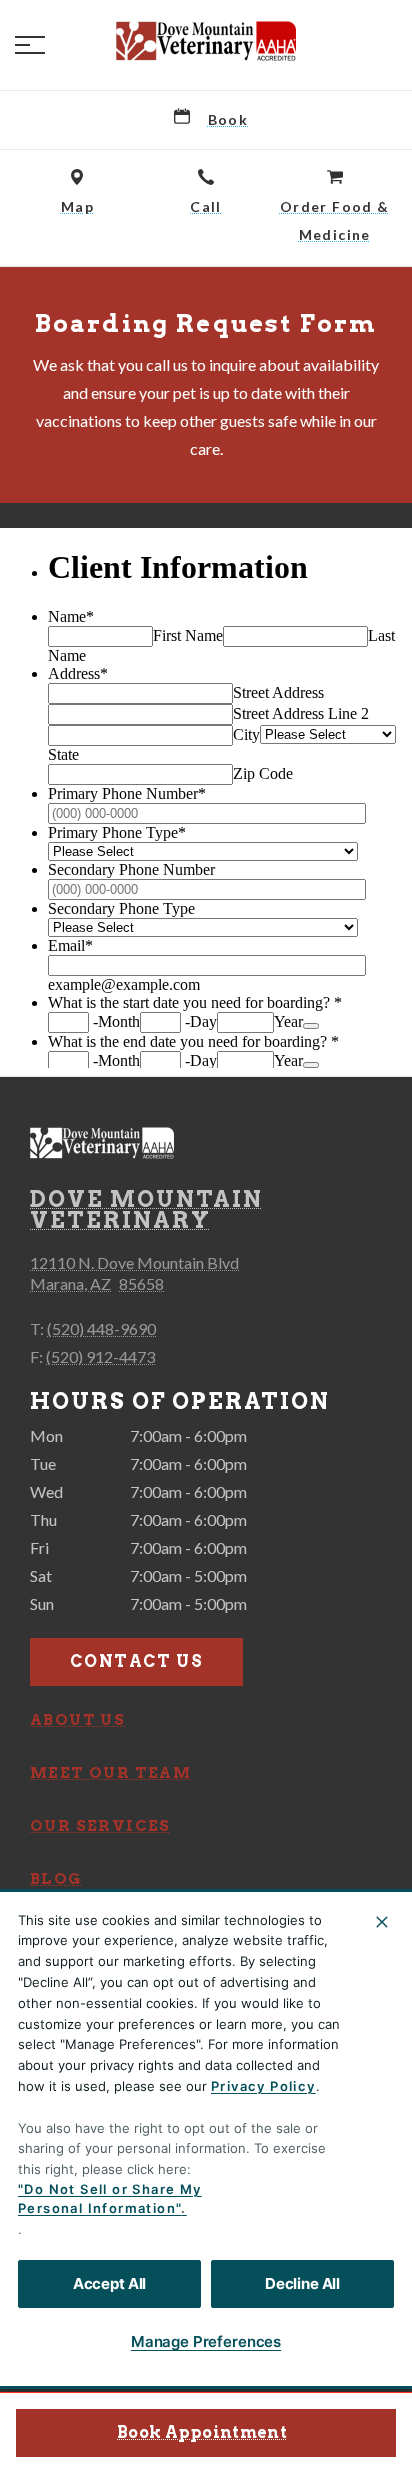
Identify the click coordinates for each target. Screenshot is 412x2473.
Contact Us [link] (136, 1661)
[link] (206, 41)
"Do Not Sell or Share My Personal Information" (110, 2199)
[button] (30, 45)
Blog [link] (56, 1879)
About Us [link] (77, 1720)
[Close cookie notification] (382, 1922)
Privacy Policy (263, 2086)
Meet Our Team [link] (110, 1773)
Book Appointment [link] (202, 2432)
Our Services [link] (100, 1826)
